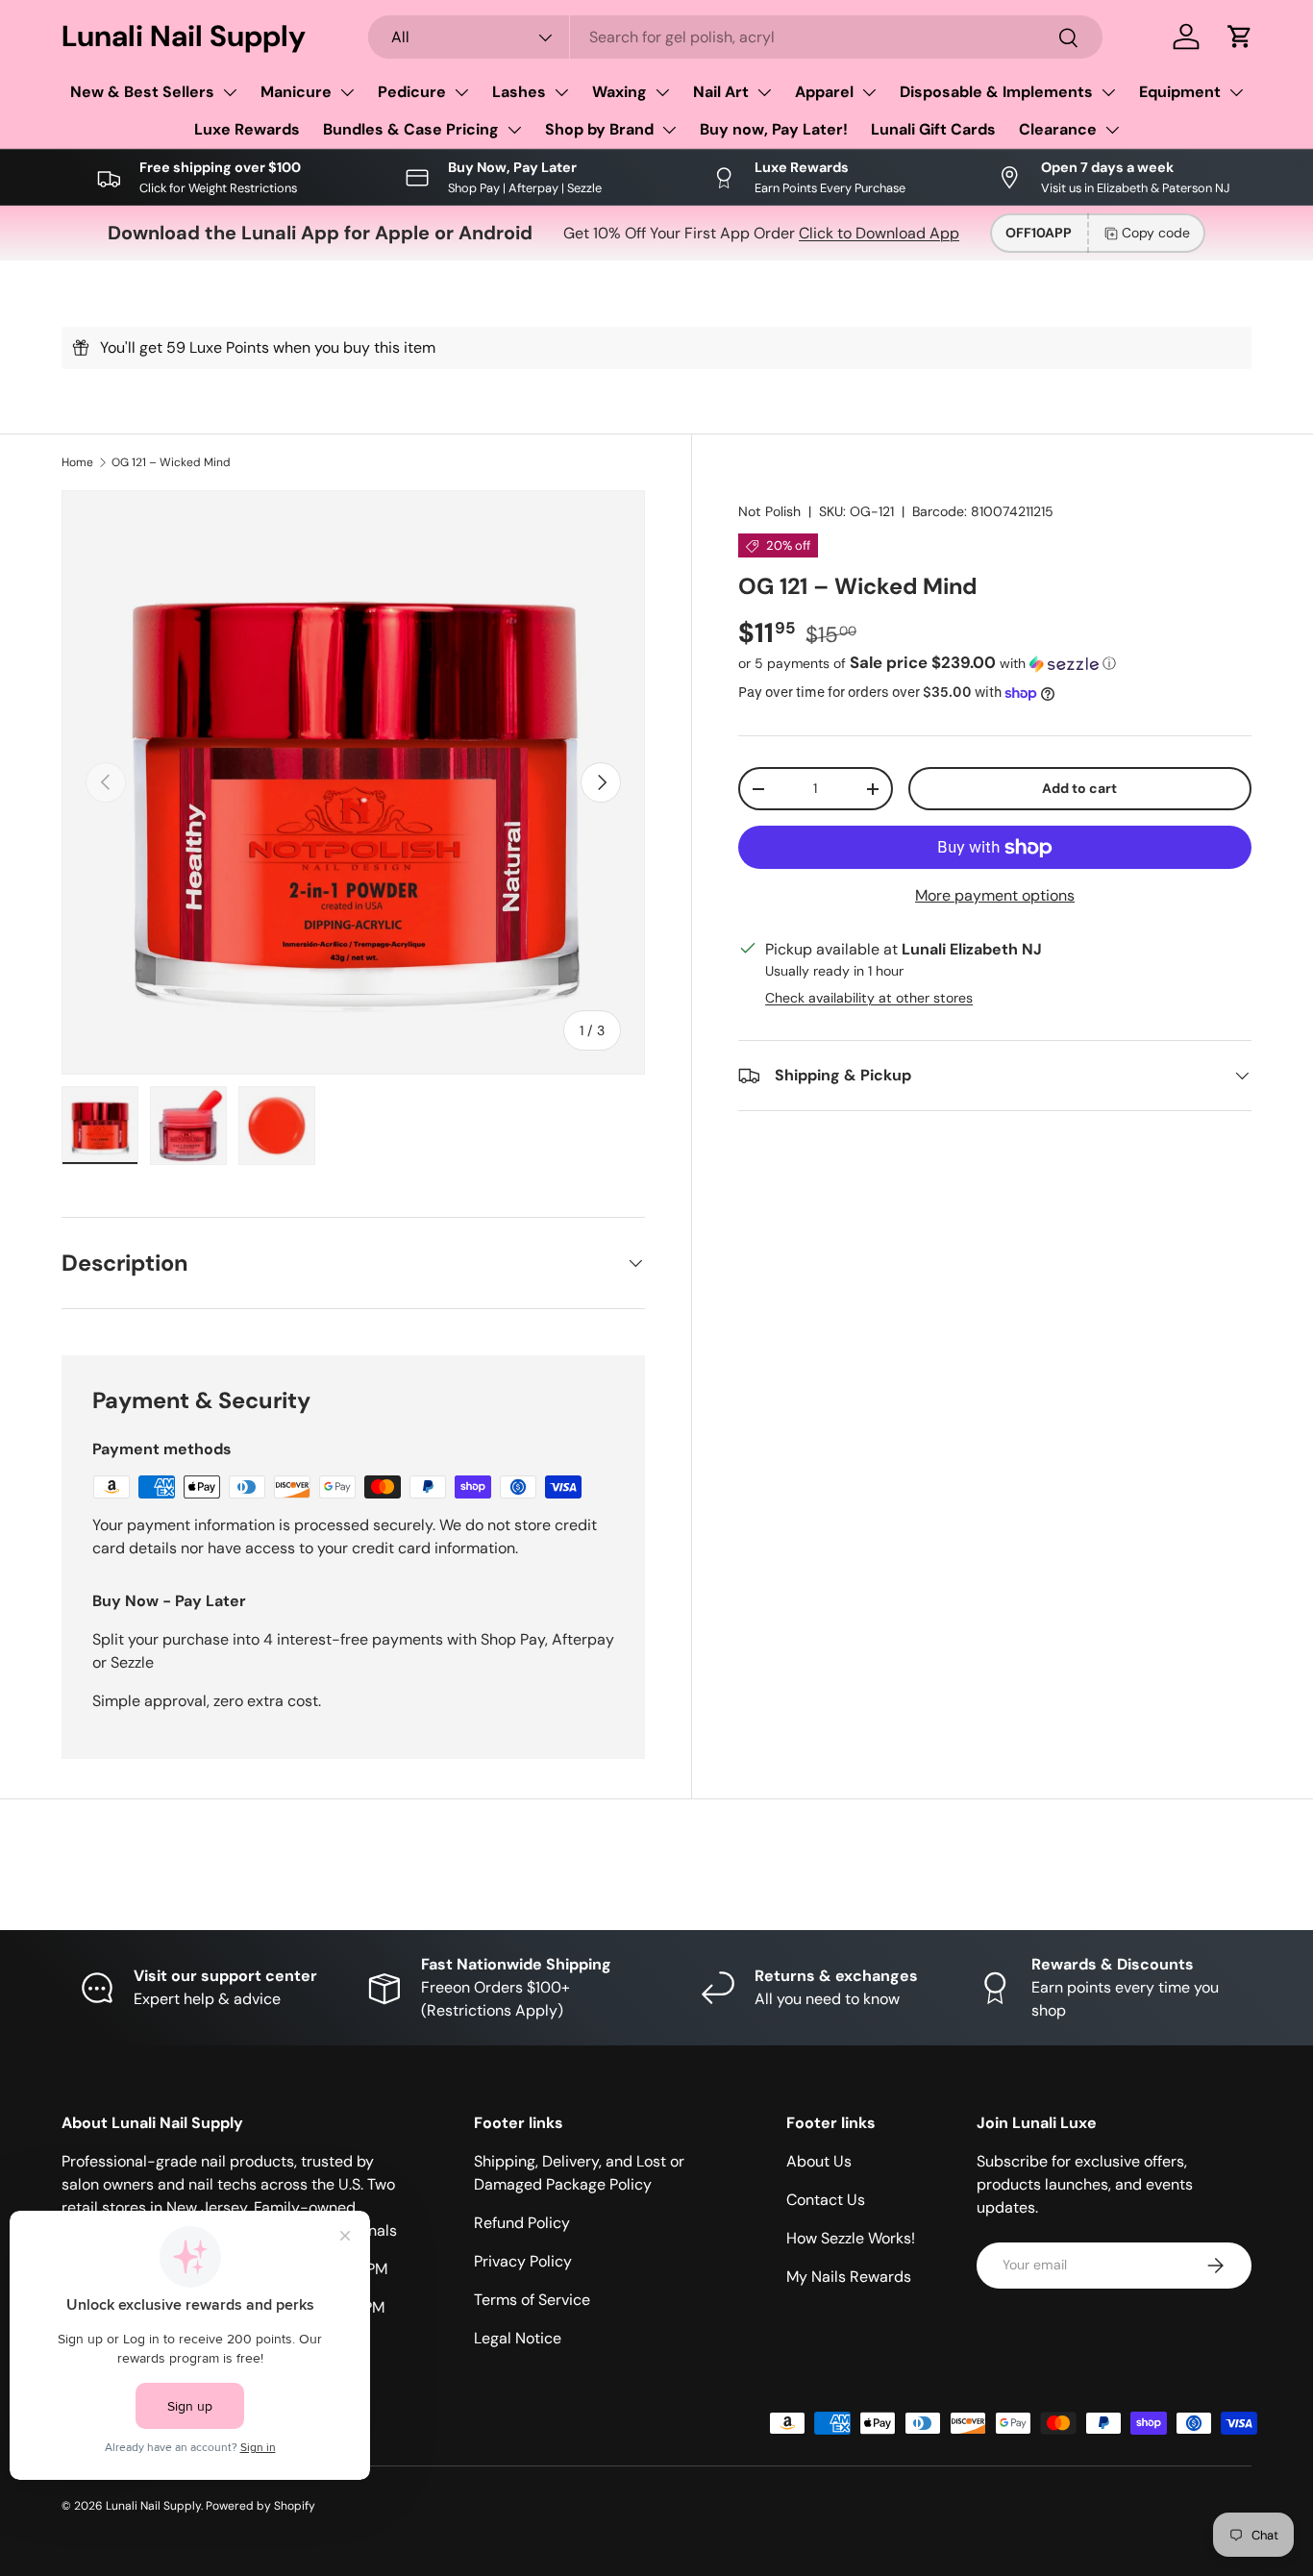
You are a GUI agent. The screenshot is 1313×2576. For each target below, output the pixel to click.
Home (77, 462)
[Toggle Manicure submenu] (347, 92)
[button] (1240, 37)
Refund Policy (522, 2223)
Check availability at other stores (869, 998)
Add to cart (1079, 788)
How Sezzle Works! (851, 2238)
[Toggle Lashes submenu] (561, 92)
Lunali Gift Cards (933, 129)
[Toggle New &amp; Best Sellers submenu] (230, 92)
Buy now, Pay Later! (774, 129)
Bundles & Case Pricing (411, 129)
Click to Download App (879, 233)
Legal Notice (518, 2338)
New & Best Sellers (142, 92)
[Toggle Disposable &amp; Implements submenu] (1108, 92)
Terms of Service (532, 2300)
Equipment (1180, 92)
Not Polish (769, 511)
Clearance (1058, 129)
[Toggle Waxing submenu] (662, 92)
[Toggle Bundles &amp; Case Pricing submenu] (514, 130)
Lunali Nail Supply (153, 2506)
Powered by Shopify (260, 2506)
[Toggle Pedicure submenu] (461, 92)
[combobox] (735, 37)
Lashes (519, 92)
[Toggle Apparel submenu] (869, 92)
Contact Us (826, 2200)
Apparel (824, 92)
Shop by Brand (599, 129)
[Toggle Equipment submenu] (1236, 92)
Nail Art (721, 92)
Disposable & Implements (996, 92)
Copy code (1156, 233)
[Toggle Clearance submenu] (1112, 130)
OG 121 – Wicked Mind (171, 462)
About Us (819, 2161)
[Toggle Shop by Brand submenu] (669, 130)
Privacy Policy (523, 2261)
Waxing (619, 92)
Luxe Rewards (247, 129)
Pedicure (412, 92)
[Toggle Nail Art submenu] (764, 92)
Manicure (296, 92)
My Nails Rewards (849, 2277)
